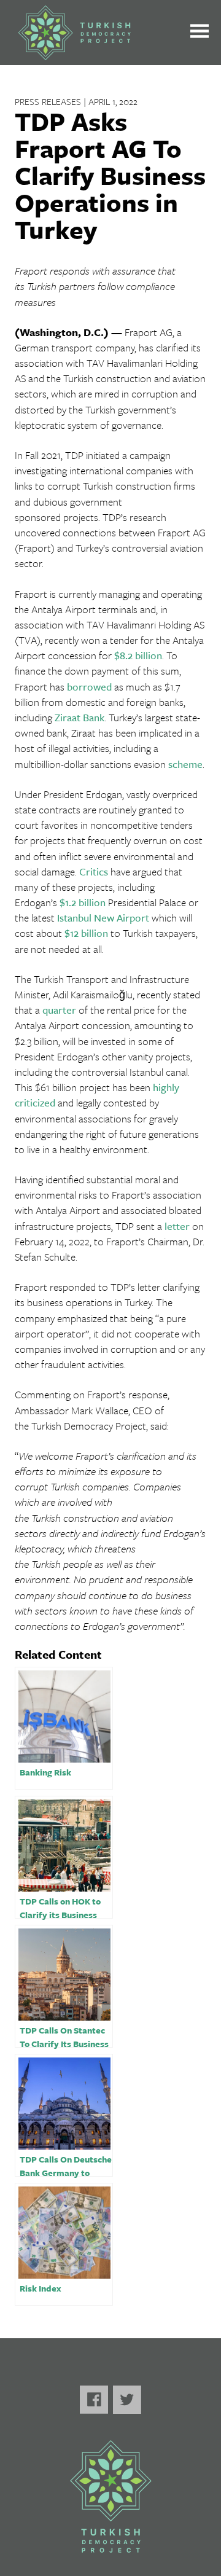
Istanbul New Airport (103, 918)
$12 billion (86, 933)
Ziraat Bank (79, 717)
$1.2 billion (83, 902)
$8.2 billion (138, 655)
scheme (185, 764)
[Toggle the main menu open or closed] (200, 33)
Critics (94, 871)
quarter (59, 1010)
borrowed (89, 687)
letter (177, 1226)
